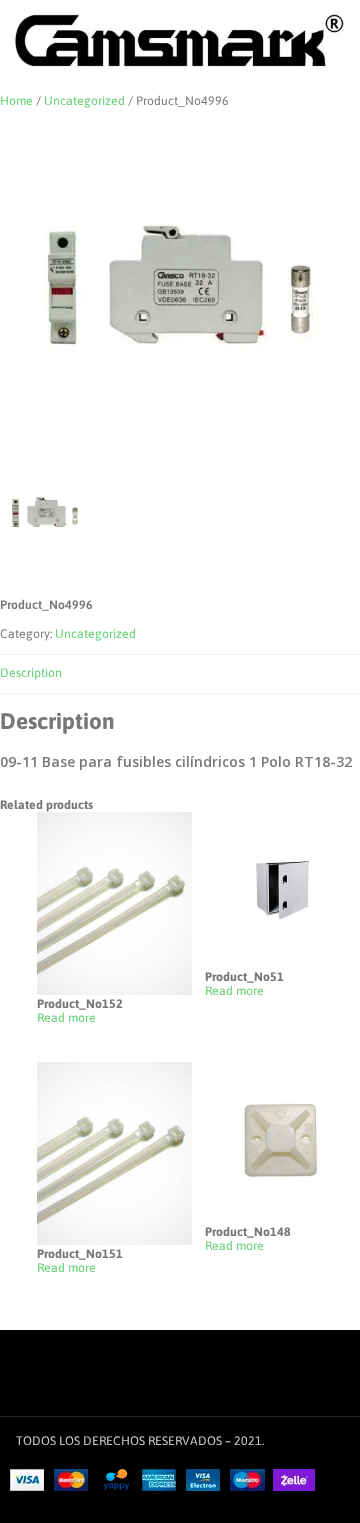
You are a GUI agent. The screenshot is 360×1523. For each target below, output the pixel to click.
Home (16, 101)
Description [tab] (31, 673)
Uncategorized (84, 101)
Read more (66, 1018)
